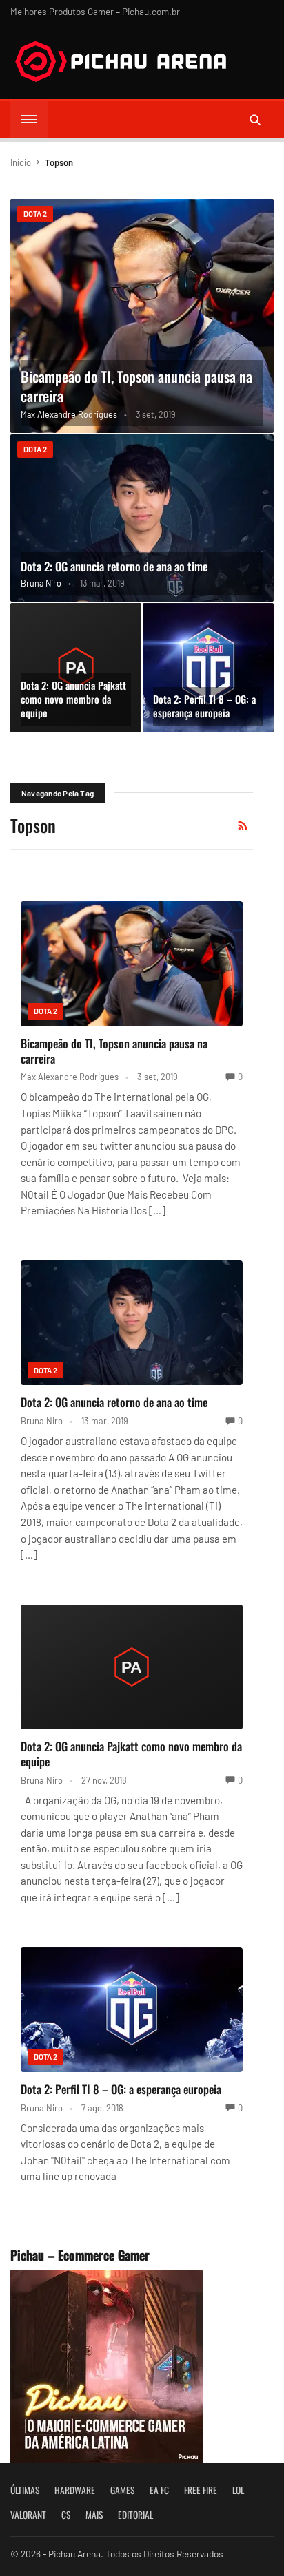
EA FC (159, 2490)
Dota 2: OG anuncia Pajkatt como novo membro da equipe (73, 699)
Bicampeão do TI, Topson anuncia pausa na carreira (136, 386)
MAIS (94, 2515)
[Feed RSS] (243, 825)
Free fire (201, 2490)
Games (122, 2490)
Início (21, 162)
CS (66, 2515)
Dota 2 (35, 214)
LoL (238, 2490)
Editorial (135, 2515)
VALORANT (28, 2515)
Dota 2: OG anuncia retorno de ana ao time (114, 566)
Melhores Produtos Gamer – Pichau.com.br (95, 11)
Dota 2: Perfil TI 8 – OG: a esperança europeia (204, 706)
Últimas (25, 2490)
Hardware (75, 2490)
